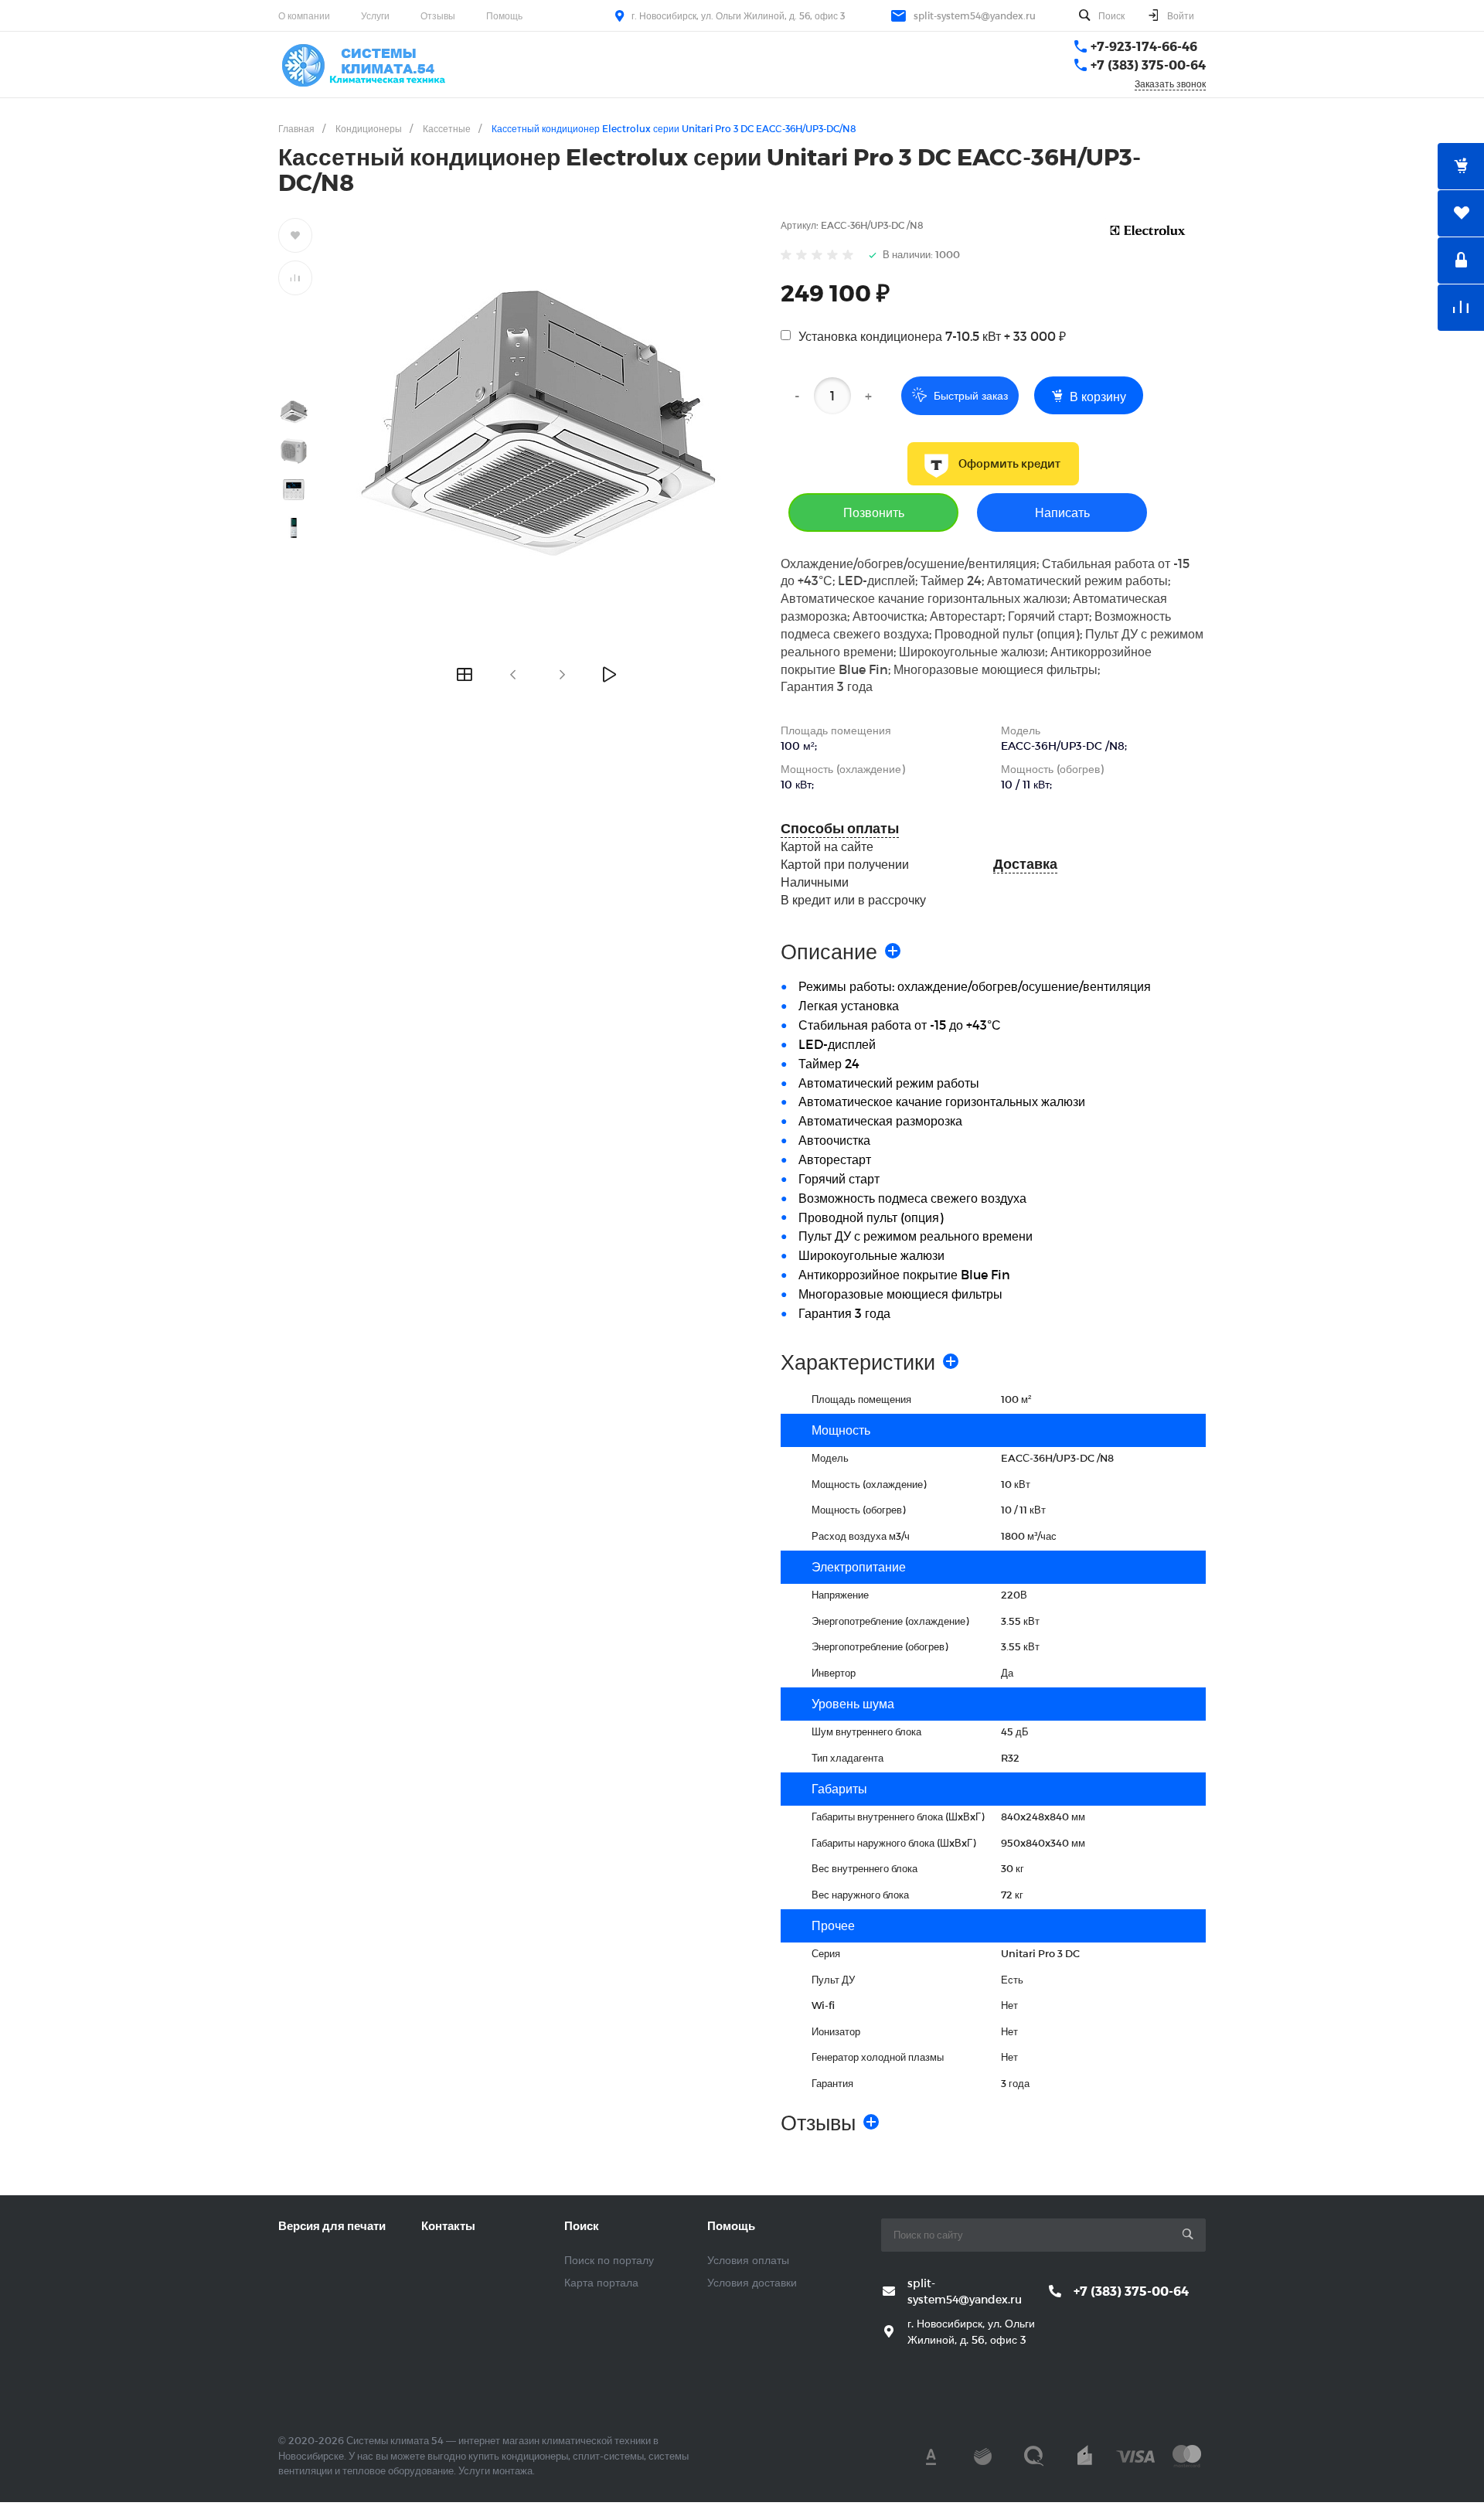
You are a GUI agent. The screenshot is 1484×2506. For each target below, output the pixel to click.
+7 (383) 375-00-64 (1148, 65)
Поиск (582, 2225)
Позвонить (874, 512)
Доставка (1025, 864)
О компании (304, 15)
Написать (1062, 512)
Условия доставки (752, 2282)
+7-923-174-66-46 (1144, 46)
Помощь (504, 15)
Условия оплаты (748, 2260)
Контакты (448, 2225)
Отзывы (438, 15)
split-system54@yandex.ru (975, 15)
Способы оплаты (840, 828)
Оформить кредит (1009, 464)
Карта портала (601, 2282)
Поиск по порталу (609, 2260)
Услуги (375, 15)
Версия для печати (332, 2225)
